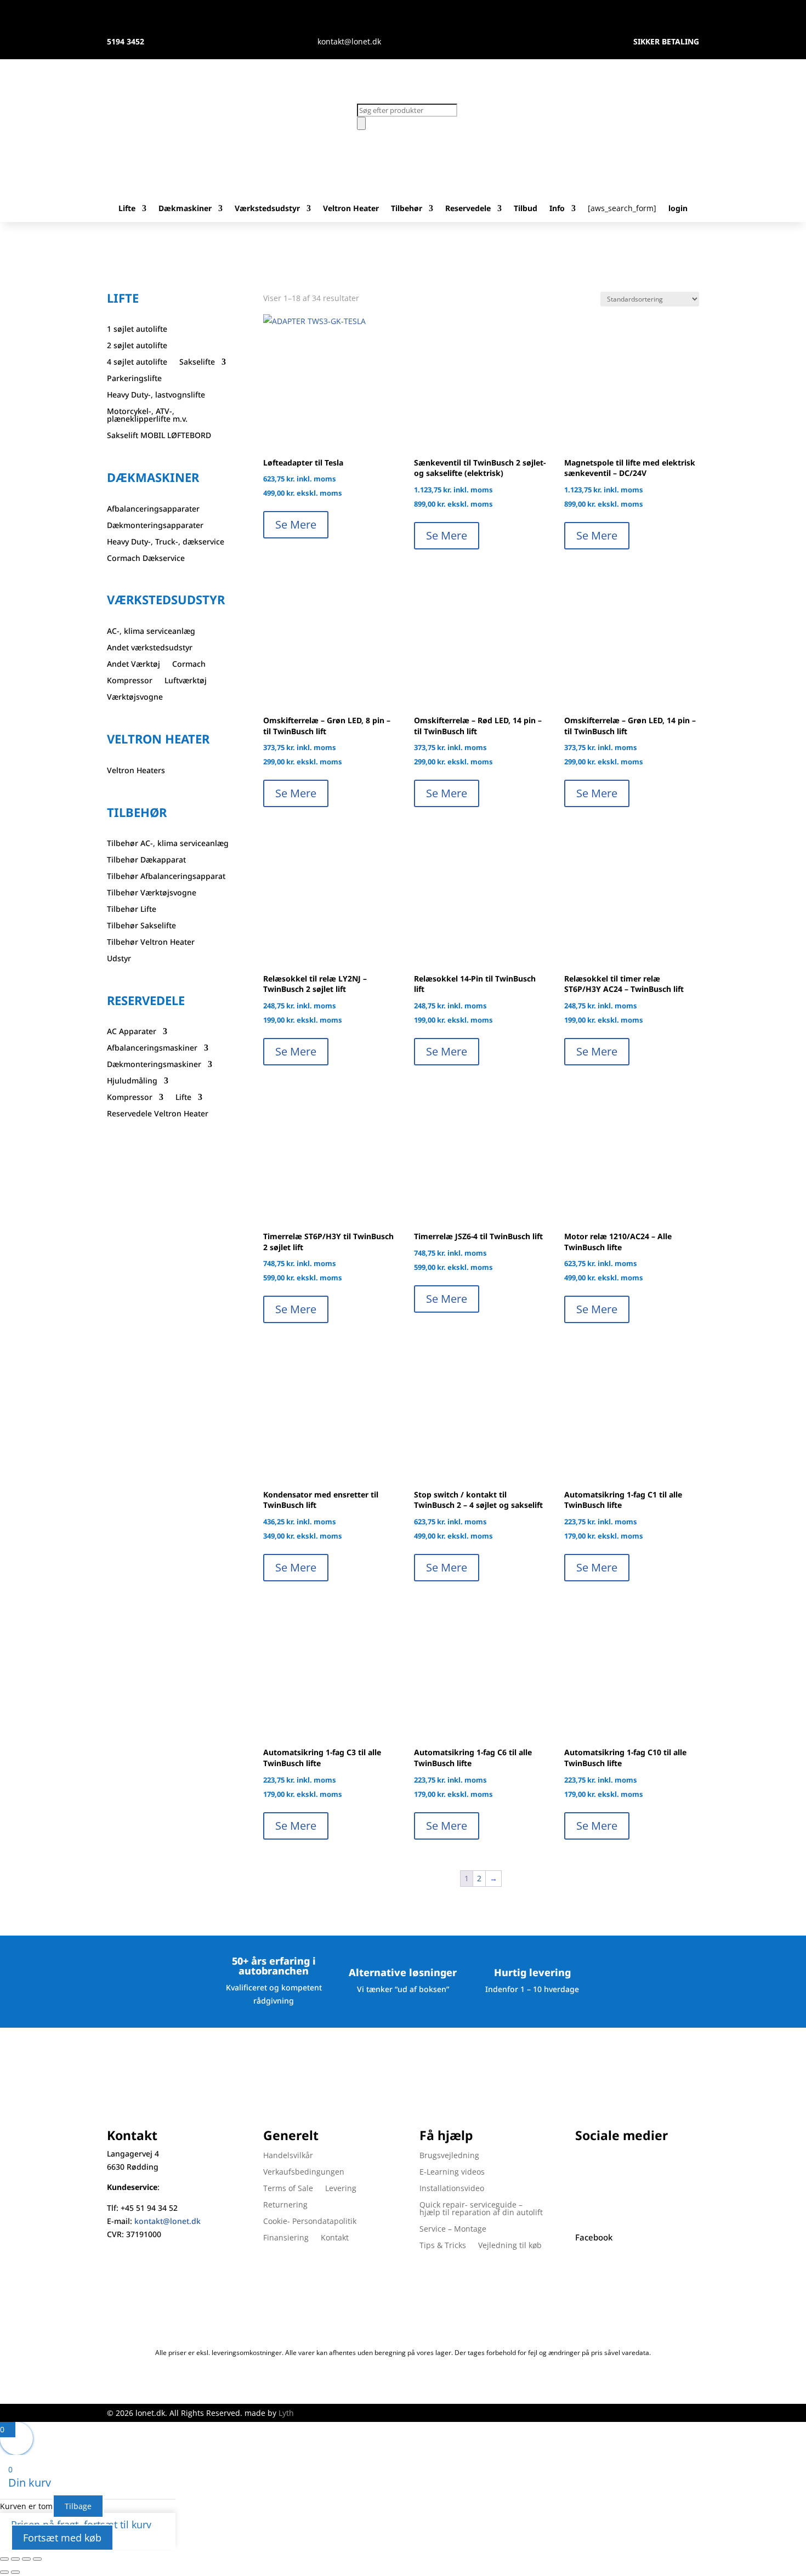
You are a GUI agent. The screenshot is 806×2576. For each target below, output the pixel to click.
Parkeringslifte (134, 379)
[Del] (26, 2559)
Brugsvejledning (449, 2156)
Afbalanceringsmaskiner (152, 1048)
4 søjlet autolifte (137, 362)
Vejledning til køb (510, 2246)
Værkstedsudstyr (267, 209)
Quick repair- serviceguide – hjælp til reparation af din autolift (481, 2209)
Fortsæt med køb (62, 2538)
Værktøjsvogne (135, 697)
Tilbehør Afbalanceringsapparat (166, 877)
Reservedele (468, 209)
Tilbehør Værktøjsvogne (152, 893)
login (678, 209)
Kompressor (130, 681)
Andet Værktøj (134, 665)
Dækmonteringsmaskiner (154, 1065)
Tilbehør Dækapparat (146, 860)
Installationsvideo (452, 2189)
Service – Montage (453, 2229)
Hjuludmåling (132, 1081)
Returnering (285, 2205)
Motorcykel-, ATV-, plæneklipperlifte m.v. (147, 416)
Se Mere (296, 524)
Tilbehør (407, 209)
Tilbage (78, 2506)
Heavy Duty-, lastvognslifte (156, 395)
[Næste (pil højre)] (15, 2572)
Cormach (189, 665)
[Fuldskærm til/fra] (15, 2559)
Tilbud (526, 209)
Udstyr (119, 959)
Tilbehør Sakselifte (141, 926)
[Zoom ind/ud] (4, 2559)
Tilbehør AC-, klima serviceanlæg (168, 844)
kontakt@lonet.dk (168, 2221)
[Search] (361, 123)
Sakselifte (197, 362)
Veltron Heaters (136, 771)
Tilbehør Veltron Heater (151, 943)
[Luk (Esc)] (37, 2559)
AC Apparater (132, 1032)
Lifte (127, 209)
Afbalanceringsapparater (153, 509)
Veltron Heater (351, 209)
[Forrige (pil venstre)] (4, 2572)
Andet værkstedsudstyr (150, 648)
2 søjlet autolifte (137, 346)
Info (557, 209)
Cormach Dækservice (146, 559)
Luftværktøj (186, 681)
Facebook (594, 2237)
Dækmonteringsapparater (155, 526)
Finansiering (286, 2238)
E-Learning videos (452, 2172)
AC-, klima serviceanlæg (151, 632)
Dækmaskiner (185, 209)
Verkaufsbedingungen (304, 2172)
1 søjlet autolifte (137, 330)
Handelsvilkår (288, 2156)
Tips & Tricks (443, 2246)
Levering (341, 2189)
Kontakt (335, 2238)
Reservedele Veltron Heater (158, 1114)
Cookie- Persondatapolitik (310, 2222)
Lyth (286, 2413)
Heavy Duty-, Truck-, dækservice (166, 542)
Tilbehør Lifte (132, 910)
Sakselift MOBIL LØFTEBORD (159, 436)
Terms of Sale (288, 2189)
